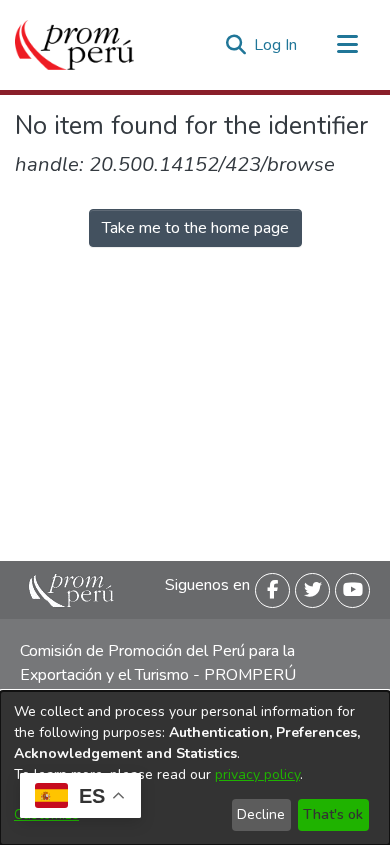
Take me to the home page (195, 228)
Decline (261, 814)
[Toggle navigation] (347, 45)
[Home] (74, 45)
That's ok (333, 814)
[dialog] (195, 768)
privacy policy (257, 774)
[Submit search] (235, 45)
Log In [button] (276, 45)
